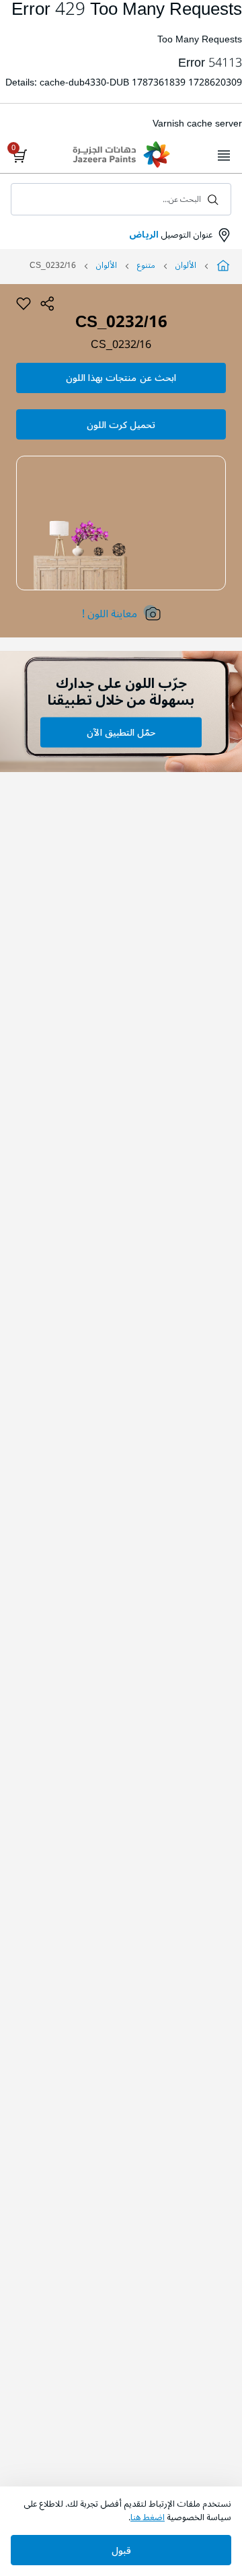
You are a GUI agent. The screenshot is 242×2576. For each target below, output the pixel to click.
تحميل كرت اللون (121, 425)
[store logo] (121, 156)
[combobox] (121, 199)
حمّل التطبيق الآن (121, 733)
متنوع (146, 266)
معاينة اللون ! (110, 614)
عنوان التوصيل (171, 235)
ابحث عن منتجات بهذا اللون (121, 378)
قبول (121, 2551)
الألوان (186, 266)
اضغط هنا (148, 2517)
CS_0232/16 (121, 345)
